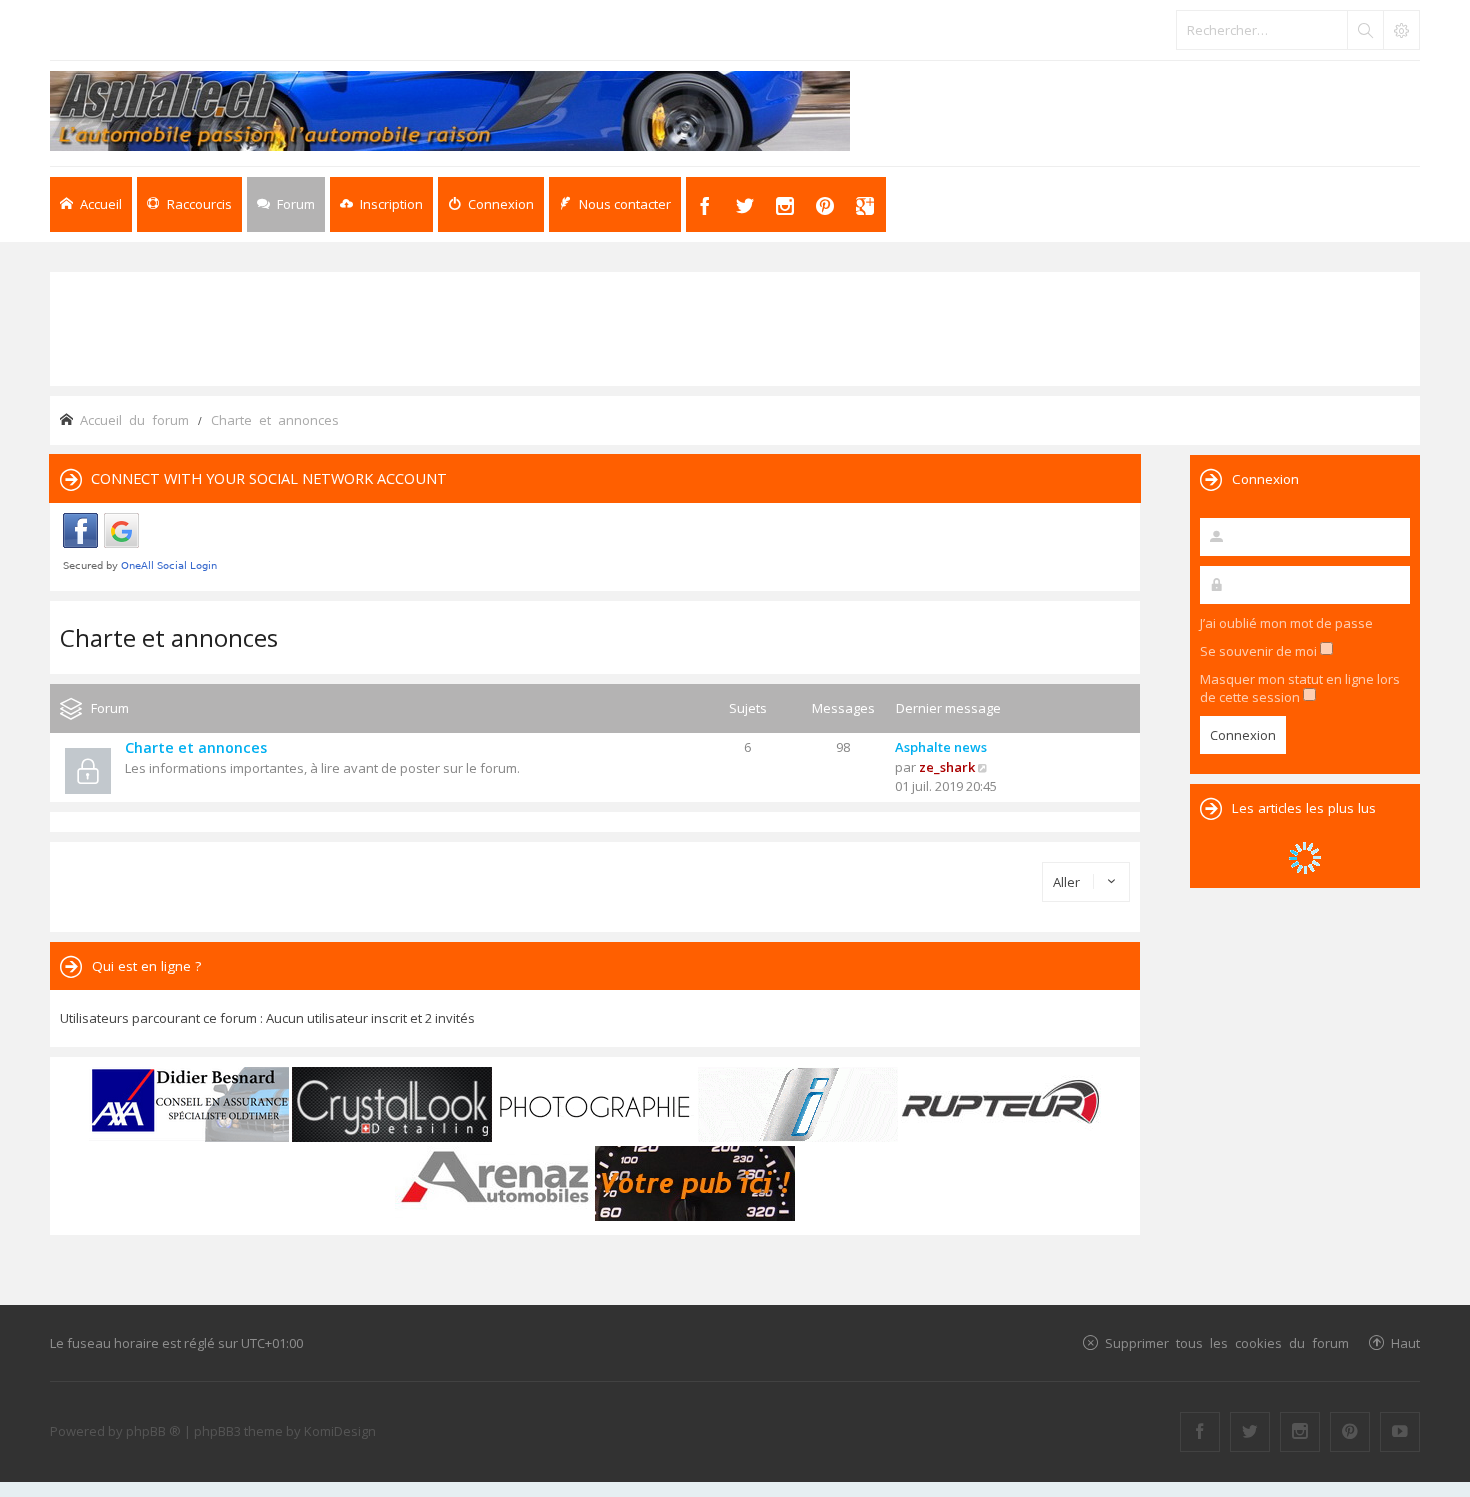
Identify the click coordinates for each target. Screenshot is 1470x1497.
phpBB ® (153, 1431)
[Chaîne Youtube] (1400, 1432)
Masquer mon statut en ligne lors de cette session (1300, 688)
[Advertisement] (735, 327)
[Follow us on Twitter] (1250, 1432)
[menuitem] (381, 204)
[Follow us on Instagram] (1300, 1432)
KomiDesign (340, 1431)
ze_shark (947, 767)
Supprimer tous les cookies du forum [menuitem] (1227, 1342)
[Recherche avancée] (1401, 30)
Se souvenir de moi (1260, 651)
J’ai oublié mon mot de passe (1286, 623)
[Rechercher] (1365, 30)
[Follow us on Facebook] (1200, 1432)
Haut (1405, 1342)
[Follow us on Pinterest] (1350, 1432)
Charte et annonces (169, 637)
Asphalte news (941, 747)
